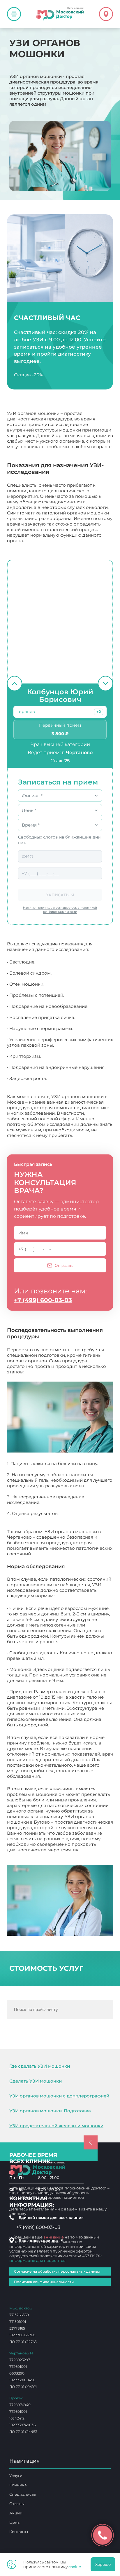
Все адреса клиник (41, 2241)
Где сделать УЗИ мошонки (40, 2066)
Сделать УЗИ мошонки (36, 2081)
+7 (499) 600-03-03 (43, 1300)
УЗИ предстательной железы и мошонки (56, 2126)
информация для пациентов (37, 2260)
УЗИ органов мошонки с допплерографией (59, 2096)
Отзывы (17, 2504)
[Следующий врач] (105, 683)
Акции (16, 2513)
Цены (15, 2522)
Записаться (60, 895)
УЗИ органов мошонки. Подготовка (50, 2111)
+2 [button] (99, 712)
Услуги (16, 2476)
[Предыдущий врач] (15, 683)
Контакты (19, 2532)
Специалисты (23, 2494)
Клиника (18, 2485)
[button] (99, 712)
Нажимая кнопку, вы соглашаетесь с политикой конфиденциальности (60, 910)
